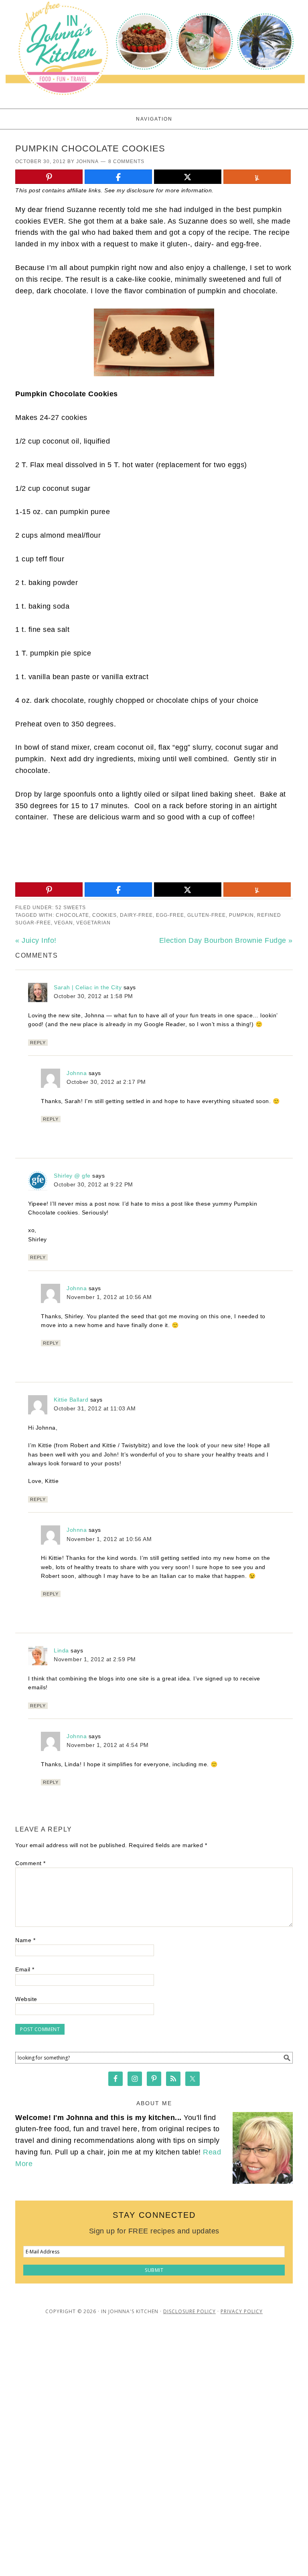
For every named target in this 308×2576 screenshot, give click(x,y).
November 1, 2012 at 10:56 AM (109, 1297)
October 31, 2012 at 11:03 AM (95, 1408)
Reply (38, 1043)
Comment (30, 1863)
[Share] (118, 177)
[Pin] (49, 177)
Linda (61, 1650)
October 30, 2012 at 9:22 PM (93, 1184)
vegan (64, 923)
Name (25, 1940)
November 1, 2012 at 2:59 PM (95, 1659)
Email (25, 1969)
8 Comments (126, 161)
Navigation (154, 119)
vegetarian (93, 923)
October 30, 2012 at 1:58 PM (93, 996)
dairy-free (136, 915)
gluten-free (207, 915)
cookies (104, 915)
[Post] (188, 177)
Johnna (77, 1073)
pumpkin (241, 915)
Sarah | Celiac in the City (88, 987)
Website (26, 1999)
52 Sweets (71, 908)
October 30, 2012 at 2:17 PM (106, 1082)
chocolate (72, 915)
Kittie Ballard (71, 1400)
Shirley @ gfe (72, 1176)
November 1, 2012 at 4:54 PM (108, 1745)
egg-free (170, 915)
